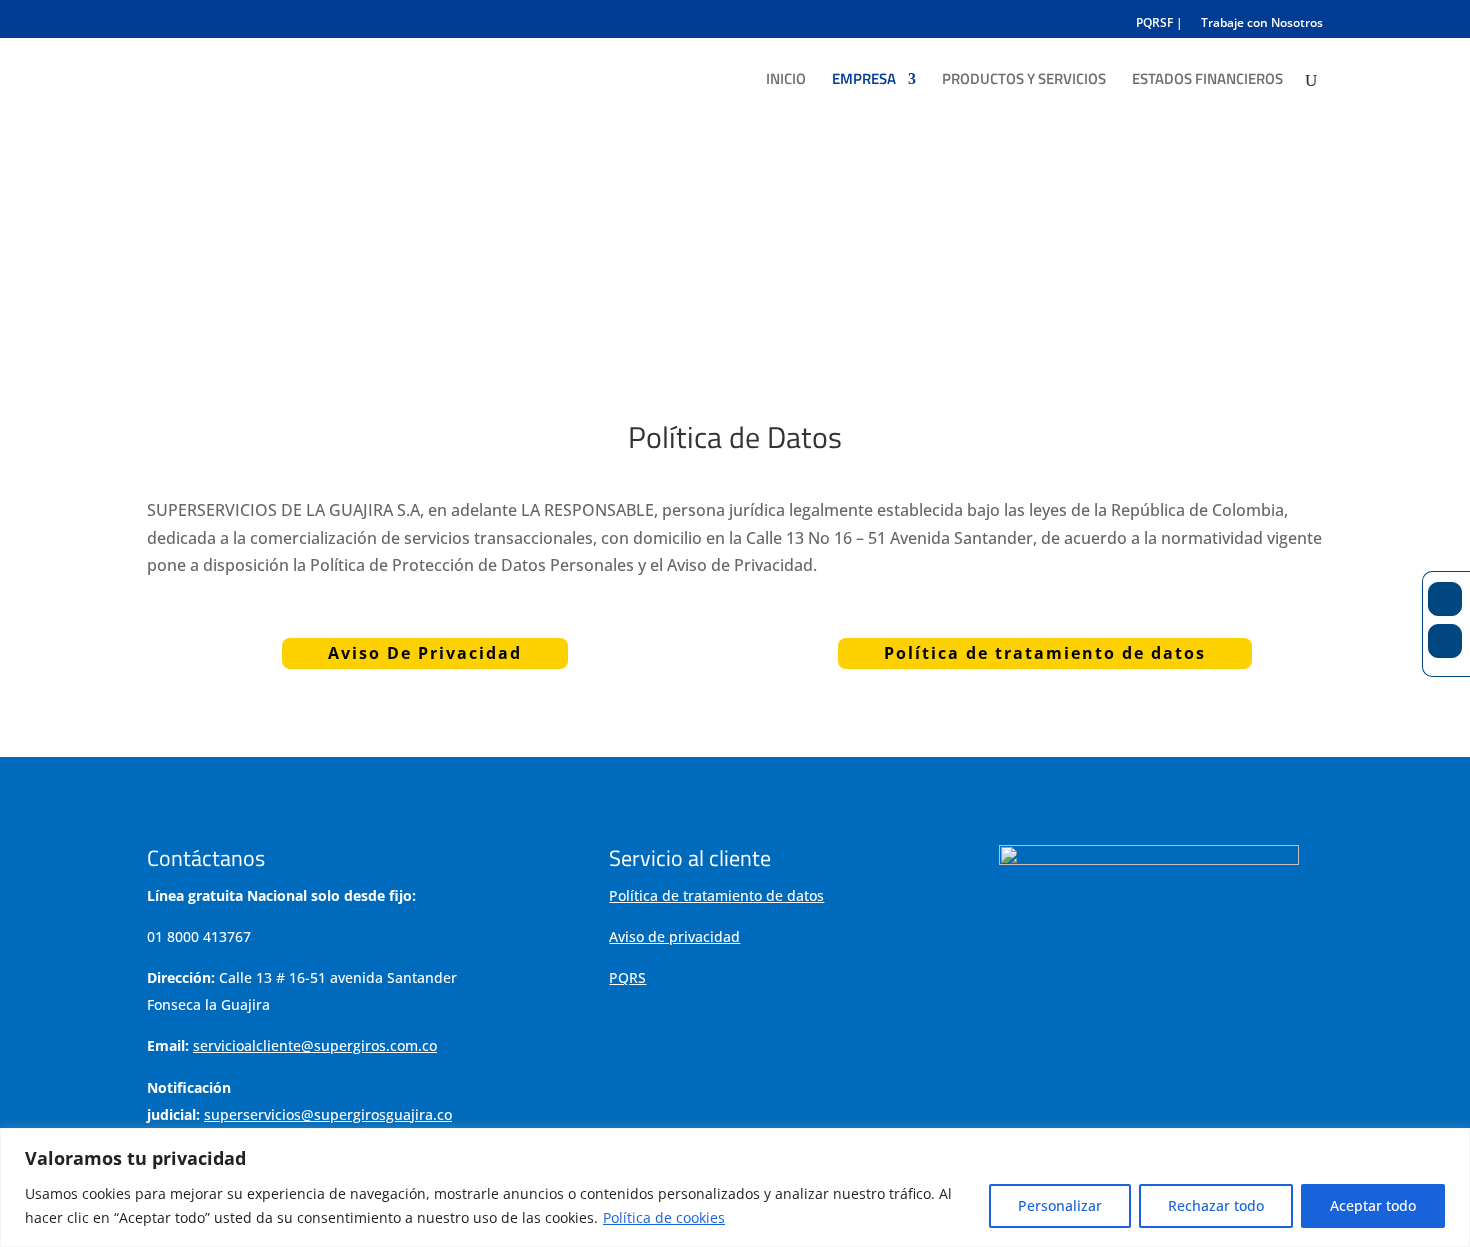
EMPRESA (864, 81)
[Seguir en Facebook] (1445, 599)
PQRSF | (1159, 24)
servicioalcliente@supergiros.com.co (315, 1045)
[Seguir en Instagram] (1445, 641)
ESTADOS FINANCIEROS (1207, 81)
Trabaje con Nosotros (1262, 24)
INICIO (786, 81)
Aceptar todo (1373, 1205)
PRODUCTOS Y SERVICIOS (1024, 81)
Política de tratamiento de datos (1045, 653)
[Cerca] (1449, 1145)
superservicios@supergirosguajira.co (328, 1114)
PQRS (627, 977)
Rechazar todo (1216, 1205)
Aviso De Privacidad (425, 653)
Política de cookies (664, 1217)
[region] (735, 1187)
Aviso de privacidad (674, 936)
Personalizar (1060, 1205)
